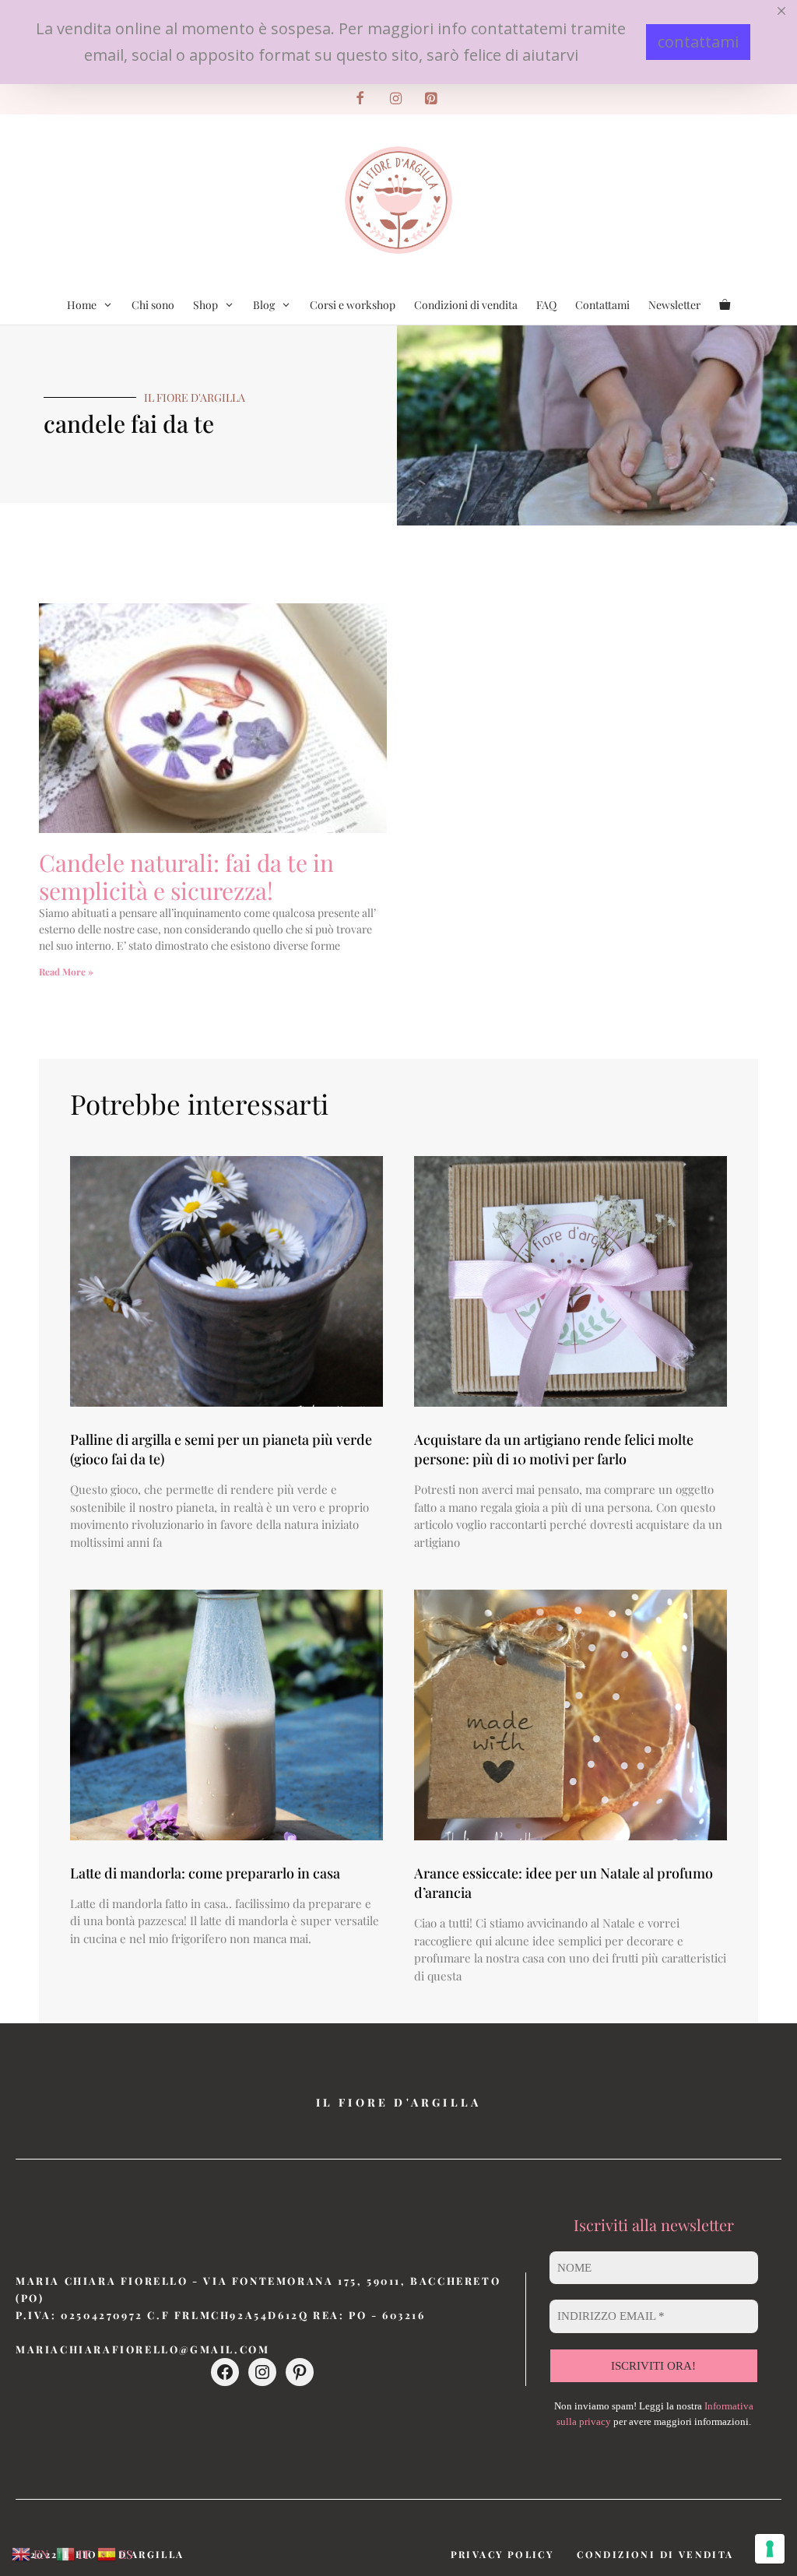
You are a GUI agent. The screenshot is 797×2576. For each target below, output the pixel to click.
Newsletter (674, 305)
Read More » (66, 972)
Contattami (602, 305)
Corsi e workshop (353, 305)
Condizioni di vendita (466, 305)
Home (82, 305)
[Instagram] (395, 99)
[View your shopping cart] (725, 305)
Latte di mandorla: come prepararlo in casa (205, 1873)
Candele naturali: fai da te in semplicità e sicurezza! (186, 877)
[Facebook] (360, 99)
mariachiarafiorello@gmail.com (142, 2349)
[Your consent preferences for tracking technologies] (770, 2549)
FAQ (546, 305)
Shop (205, 305)
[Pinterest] (431, 99)
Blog (264, 305)
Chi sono (153, 305)
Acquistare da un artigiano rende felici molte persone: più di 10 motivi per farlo (554, 1449)
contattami (698, 42)
